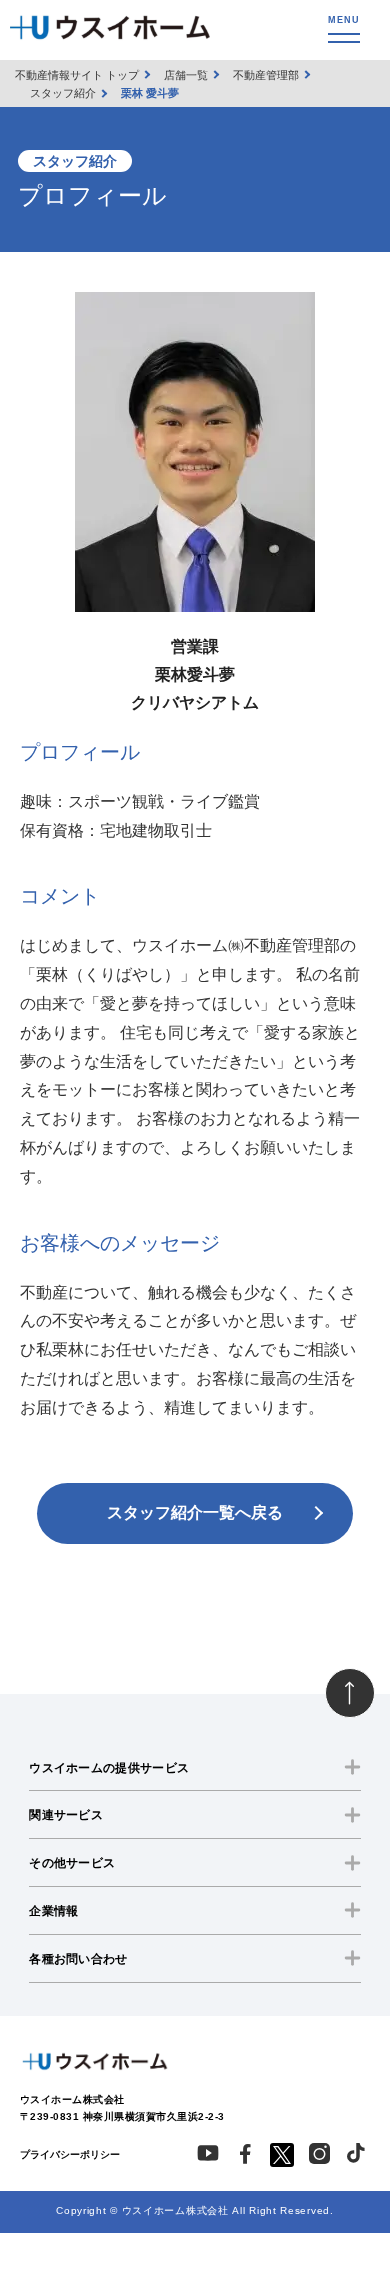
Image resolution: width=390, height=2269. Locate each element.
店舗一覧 (186, 75)
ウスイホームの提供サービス (109, 1768)
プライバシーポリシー (70, 2154)
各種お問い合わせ (78, 1959)
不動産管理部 (266, 75)
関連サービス (66, 1815)
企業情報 (53, 1911)
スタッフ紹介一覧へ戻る (195, 1512)
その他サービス (72, 1863)
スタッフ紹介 (63, 93)
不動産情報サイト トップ (77, 75)
